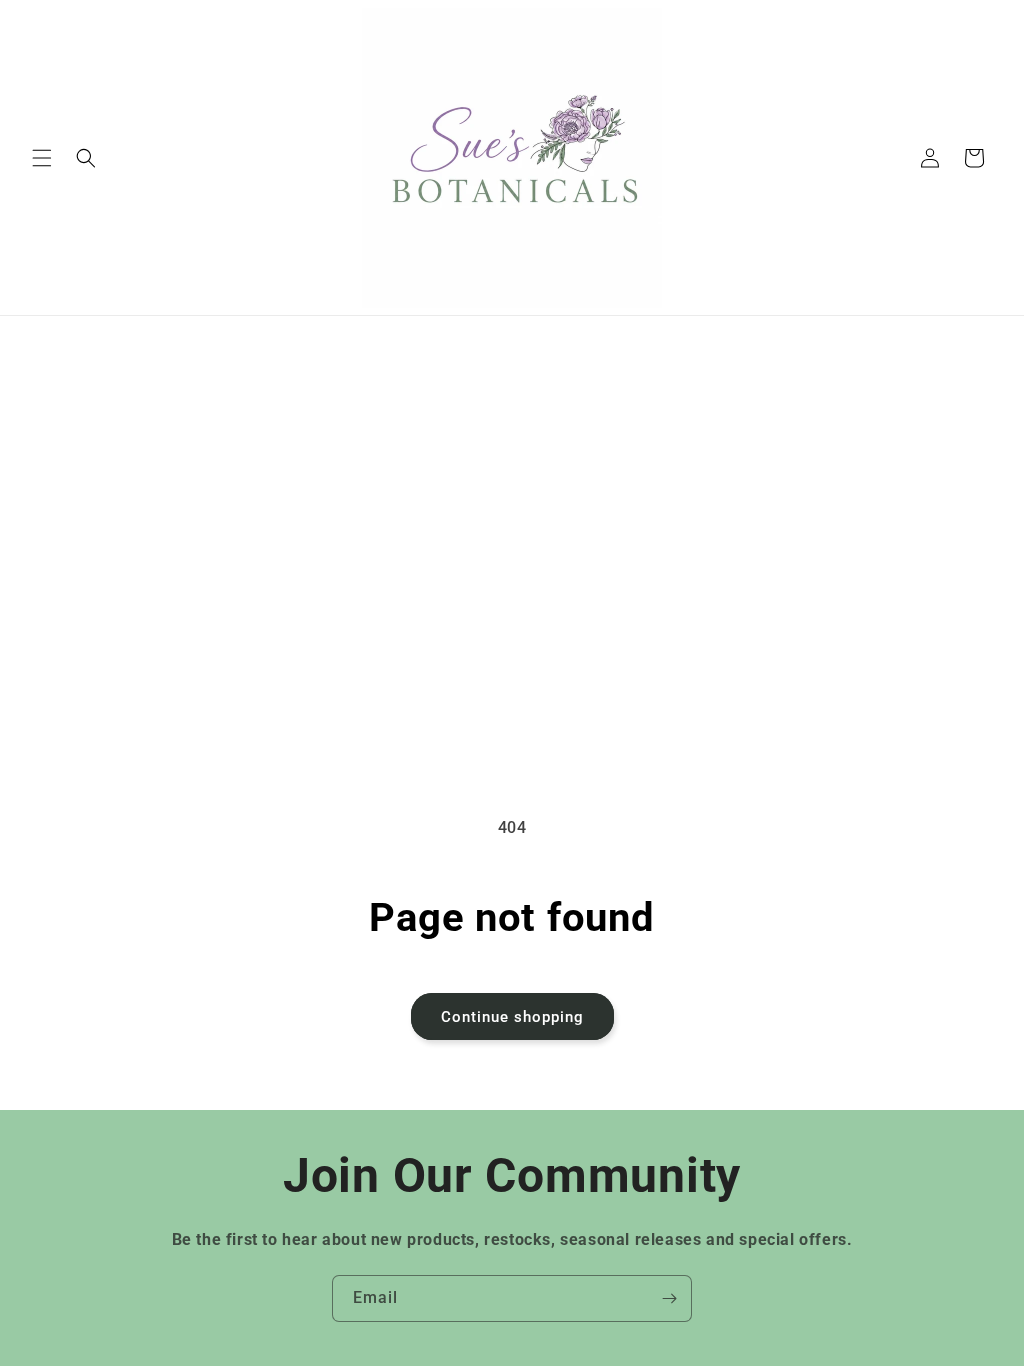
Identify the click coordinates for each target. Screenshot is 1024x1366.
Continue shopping (512, 1017)
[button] (42, 158)
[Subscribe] (669, 1298)
